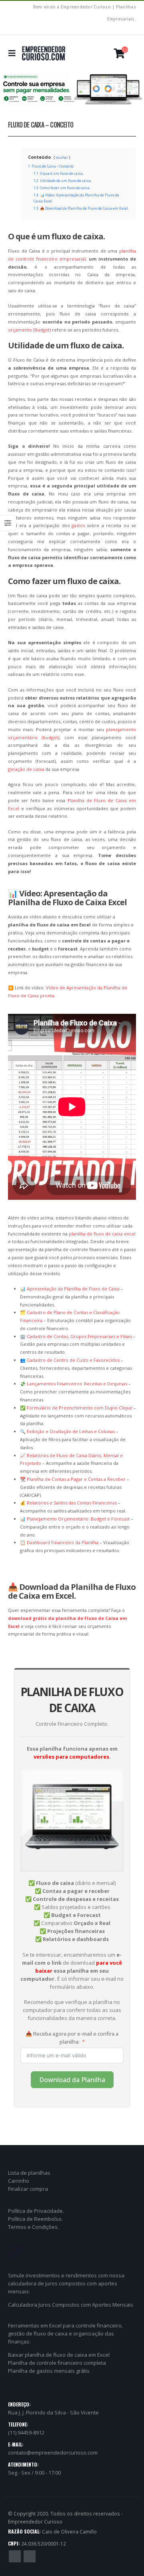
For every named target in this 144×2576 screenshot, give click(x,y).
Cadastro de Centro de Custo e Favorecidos (73, 1360)
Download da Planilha (72, 2080)
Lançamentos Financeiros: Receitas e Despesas (77, 1384)
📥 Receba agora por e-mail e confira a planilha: (72, 2038)
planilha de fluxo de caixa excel (102, 1234)
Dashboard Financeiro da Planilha (63, 1542)
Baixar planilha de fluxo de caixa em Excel (59, 2355)
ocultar (62, 158)
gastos (78, 525)
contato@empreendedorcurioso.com (53, 2453)
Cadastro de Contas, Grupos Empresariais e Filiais (79, 1336)
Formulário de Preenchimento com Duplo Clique (80, 1408)
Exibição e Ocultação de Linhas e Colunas (71, 1431)
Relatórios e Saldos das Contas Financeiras (72, 1503)
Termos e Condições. (33, 2227)
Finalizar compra (28, 2189)
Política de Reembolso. (35, 2219)
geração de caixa (26, 769)
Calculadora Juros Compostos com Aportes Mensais (71, 2305)
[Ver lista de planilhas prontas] (72, 89)
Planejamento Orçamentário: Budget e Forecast (78, 1519)
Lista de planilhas (29, 2173)
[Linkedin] (131, 30)
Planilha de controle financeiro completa (57, 2363)
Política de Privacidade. (36, 2211)
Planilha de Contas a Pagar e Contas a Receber (76, 1479)
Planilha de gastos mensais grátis (49, 2371)
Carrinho (19, 2181)
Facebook (15, 2556)
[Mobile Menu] (14, 53)
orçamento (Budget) (29, 330)
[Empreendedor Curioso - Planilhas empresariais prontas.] (44, 53)
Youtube (30, 2556)
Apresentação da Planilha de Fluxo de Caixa (73, 1289)
